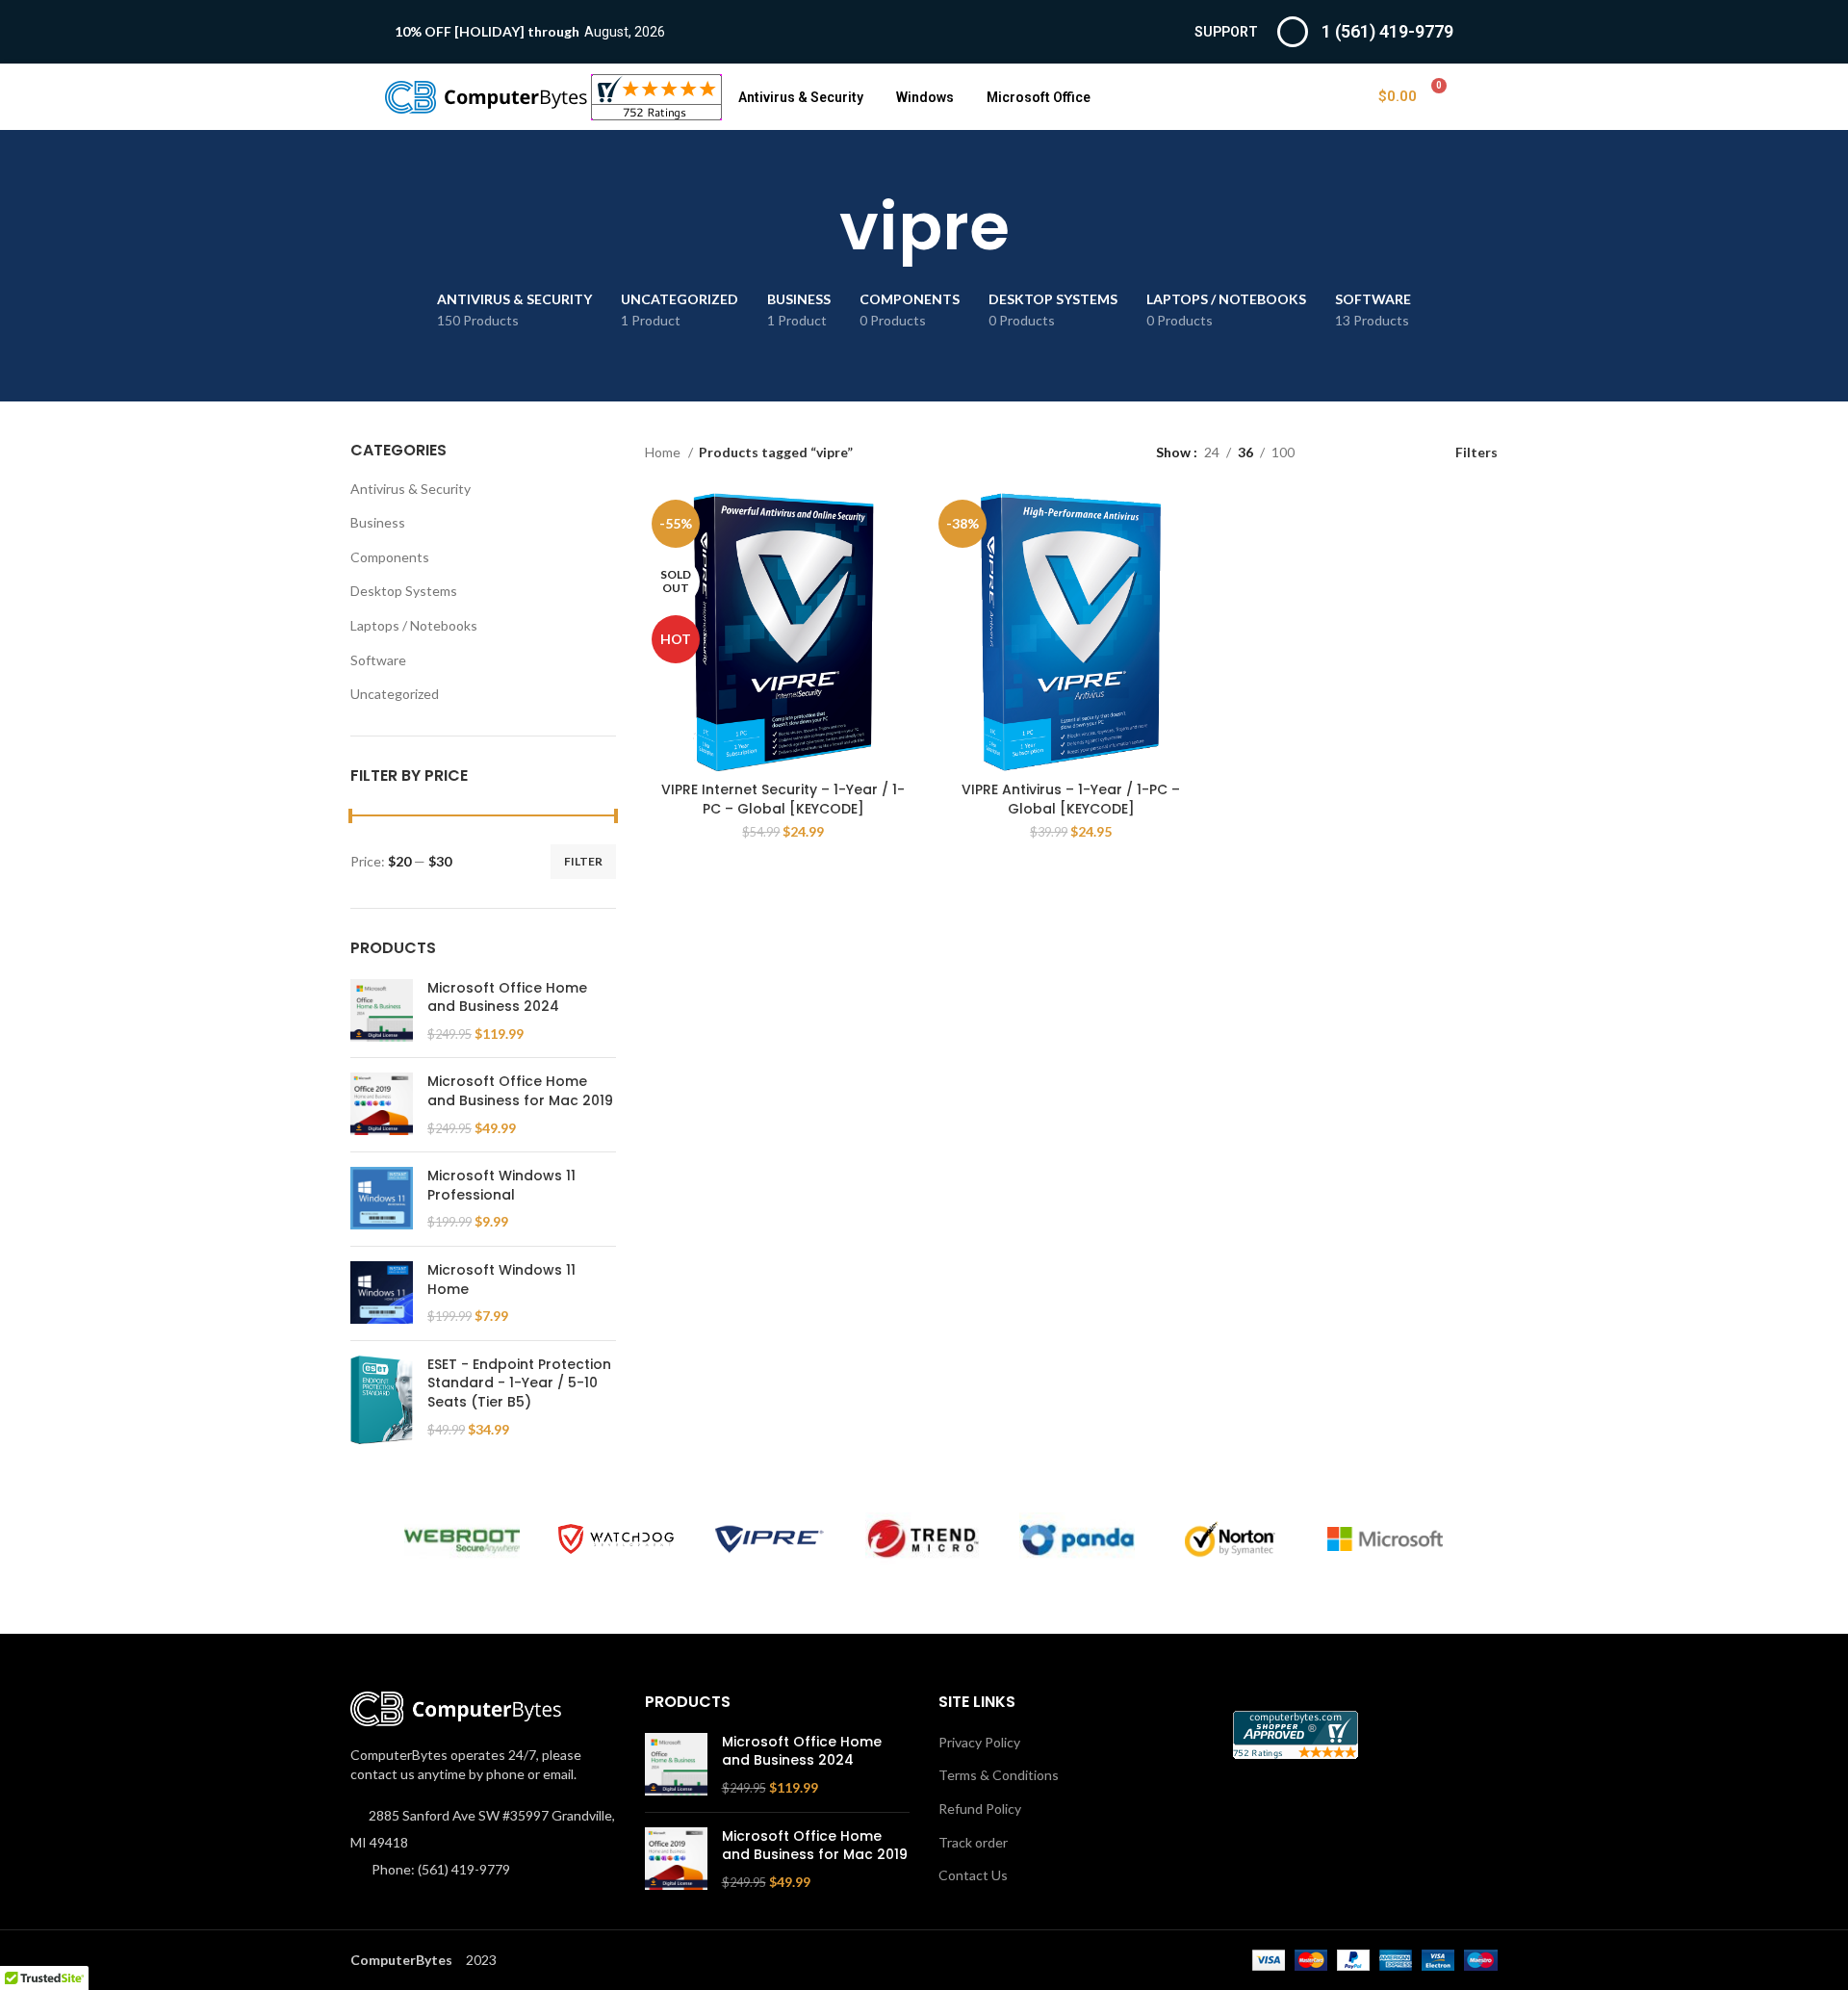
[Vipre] (770, 1539)
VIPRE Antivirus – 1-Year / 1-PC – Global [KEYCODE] (1071, 799)
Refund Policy (980, 1809)
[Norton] (1231, 1539)
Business (378, 522)
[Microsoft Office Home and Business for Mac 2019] (382, 1105)
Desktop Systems (404, 591)
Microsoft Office (1039, 97)
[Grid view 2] (1339, 452)
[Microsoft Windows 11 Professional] (382, 1199)
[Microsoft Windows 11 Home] (382, 1293)
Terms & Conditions (999, 1775)
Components (390, 557)
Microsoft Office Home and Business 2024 (507, 998)
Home (664, 452)
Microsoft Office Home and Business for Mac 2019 (520, 1091)
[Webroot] (462, 1539)
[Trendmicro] (923, 1539)
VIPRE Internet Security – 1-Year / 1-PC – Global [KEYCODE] (783, 799)
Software (378, 660)
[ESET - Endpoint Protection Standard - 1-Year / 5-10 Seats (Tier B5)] (382, 1400)
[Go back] (815, 227)
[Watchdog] (616, 1539)
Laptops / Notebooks (414, 625)
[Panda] (1077, 1539)
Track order (973, 1842)
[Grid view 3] (1369, 452)
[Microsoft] (1385, 1539)
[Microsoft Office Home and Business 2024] (382, 1011)
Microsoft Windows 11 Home (501, 1280)
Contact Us (973, 1875)
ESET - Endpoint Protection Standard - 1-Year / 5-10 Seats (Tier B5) (519, 1383)
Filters (1476, 452)
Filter (583, 861)
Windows (925, 97)
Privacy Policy (979, 1742)
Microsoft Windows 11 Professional (501, 1186)
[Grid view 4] (1400, 452)
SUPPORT (1226, 32)
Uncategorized (395, 694)
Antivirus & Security (801, 97)
